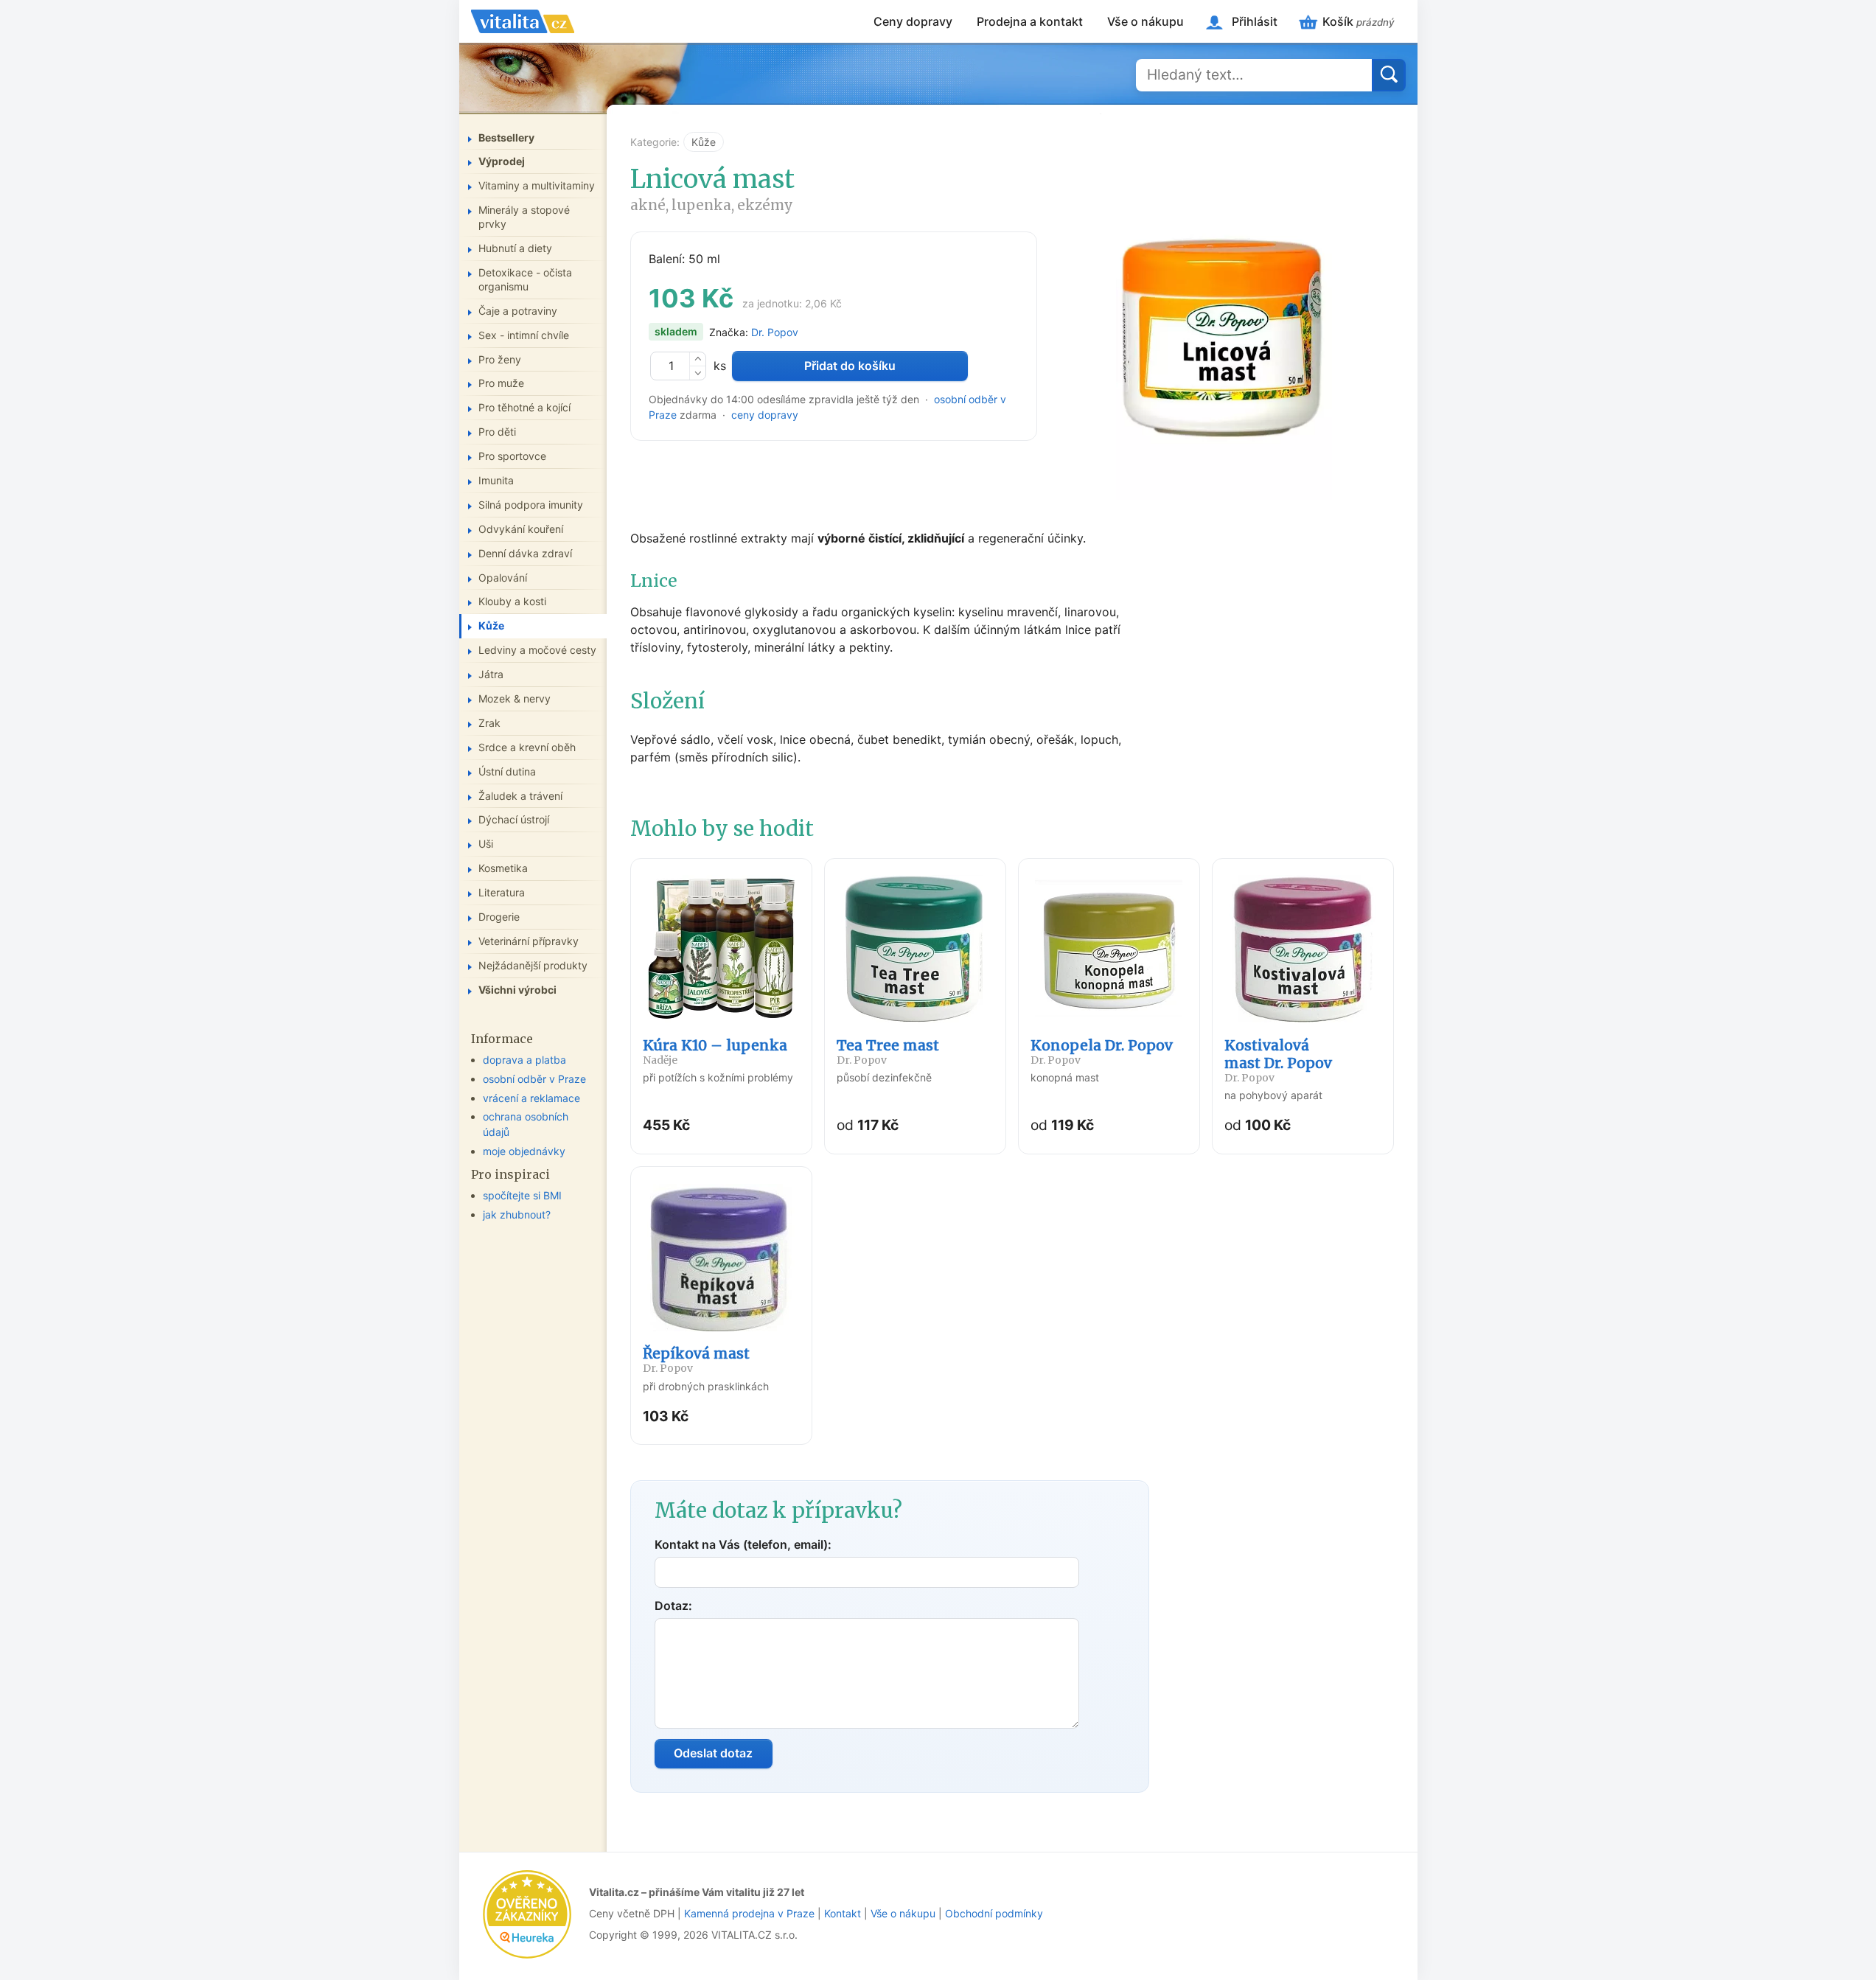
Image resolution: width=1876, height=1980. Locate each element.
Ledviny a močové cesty (537, 650)
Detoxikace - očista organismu (525, 279)
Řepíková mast (696, 1360)
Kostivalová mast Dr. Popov (1278, 1060)
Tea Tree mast (888, 1052)
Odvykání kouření (521, 529)
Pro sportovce (512, 456)
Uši (486, 844)
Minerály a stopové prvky (524, 217)
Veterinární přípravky (529, 941)
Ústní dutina (507, 771)
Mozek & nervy (515, 698)
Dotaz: (673, 1606)
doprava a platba (524, 1060)
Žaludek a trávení (520, 796)
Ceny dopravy (913, 21)
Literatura (502, 892)
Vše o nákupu (1146, 21)
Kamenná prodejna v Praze (749, 1913)
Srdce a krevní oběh (527, 747)
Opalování (503, 578)
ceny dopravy (765, 415)
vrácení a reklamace (531, 1098)
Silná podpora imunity (531, 505)
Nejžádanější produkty (533, 965)
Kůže (704, 142)
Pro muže (501, 383)
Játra (491, 674)
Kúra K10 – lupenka (715, 1052)
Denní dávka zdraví (525, 553)
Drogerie (499, 917)
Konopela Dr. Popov (1102, 1052)
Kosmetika (503, 868)
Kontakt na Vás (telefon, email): (743, 1544)
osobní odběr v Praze (534, 1079)
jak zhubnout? (517, 1214)
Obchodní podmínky (994, 1913)
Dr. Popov (775, 332)
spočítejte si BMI (522, 1195)
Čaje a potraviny (518, 311)
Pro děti (497, 432)
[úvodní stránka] (523, 21)
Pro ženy (500, 359)
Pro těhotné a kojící (524, 407)
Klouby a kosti (512, 601)
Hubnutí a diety (515, 248)
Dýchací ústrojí (514, 819)
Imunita (496, 480)
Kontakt (843, 1913)
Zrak (489, 723)
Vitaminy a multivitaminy (537, 185)
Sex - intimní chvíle (524, 335)
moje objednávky (524, 1151)
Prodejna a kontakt (1030, 21)
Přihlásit (1255, 21)
